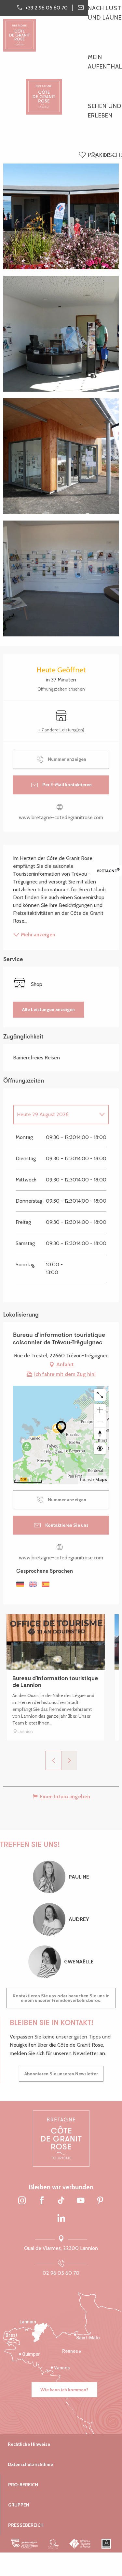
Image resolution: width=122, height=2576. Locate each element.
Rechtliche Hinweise (29, 2444)
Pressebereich (26, 2525)
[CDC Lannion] (25, 2544)
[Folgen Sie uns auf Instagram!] (22, 2201)
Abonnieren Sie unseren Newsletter (61, 2074)
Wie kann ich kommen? (64, 2390)
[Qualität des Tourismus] (54, 2544)
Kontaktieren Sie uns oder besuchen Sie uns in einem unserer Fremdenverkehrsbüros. (61, 1998)
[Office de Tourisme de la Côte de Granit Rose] (44, 91)
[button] (94, 156)
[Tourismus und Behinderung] (106, 2544)
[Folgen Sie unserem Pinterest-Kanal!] (100, 2201)
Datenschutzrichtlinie (30, 2464)
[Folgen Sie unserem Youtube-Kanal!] (81, 2201)
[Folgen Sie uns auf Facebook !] (42, 2201)
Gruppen (19, 2505)
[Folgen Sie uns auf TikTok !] (61, 2201)
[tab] (54, 1115)
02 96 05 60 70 (61, 2273)
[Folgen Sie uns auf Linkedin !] (61, 2219)
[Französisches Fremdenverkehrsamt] (80, 2544)
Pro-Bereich (23, 2485)
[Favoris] (83, 155)
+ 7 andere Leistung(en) (61, 730)
